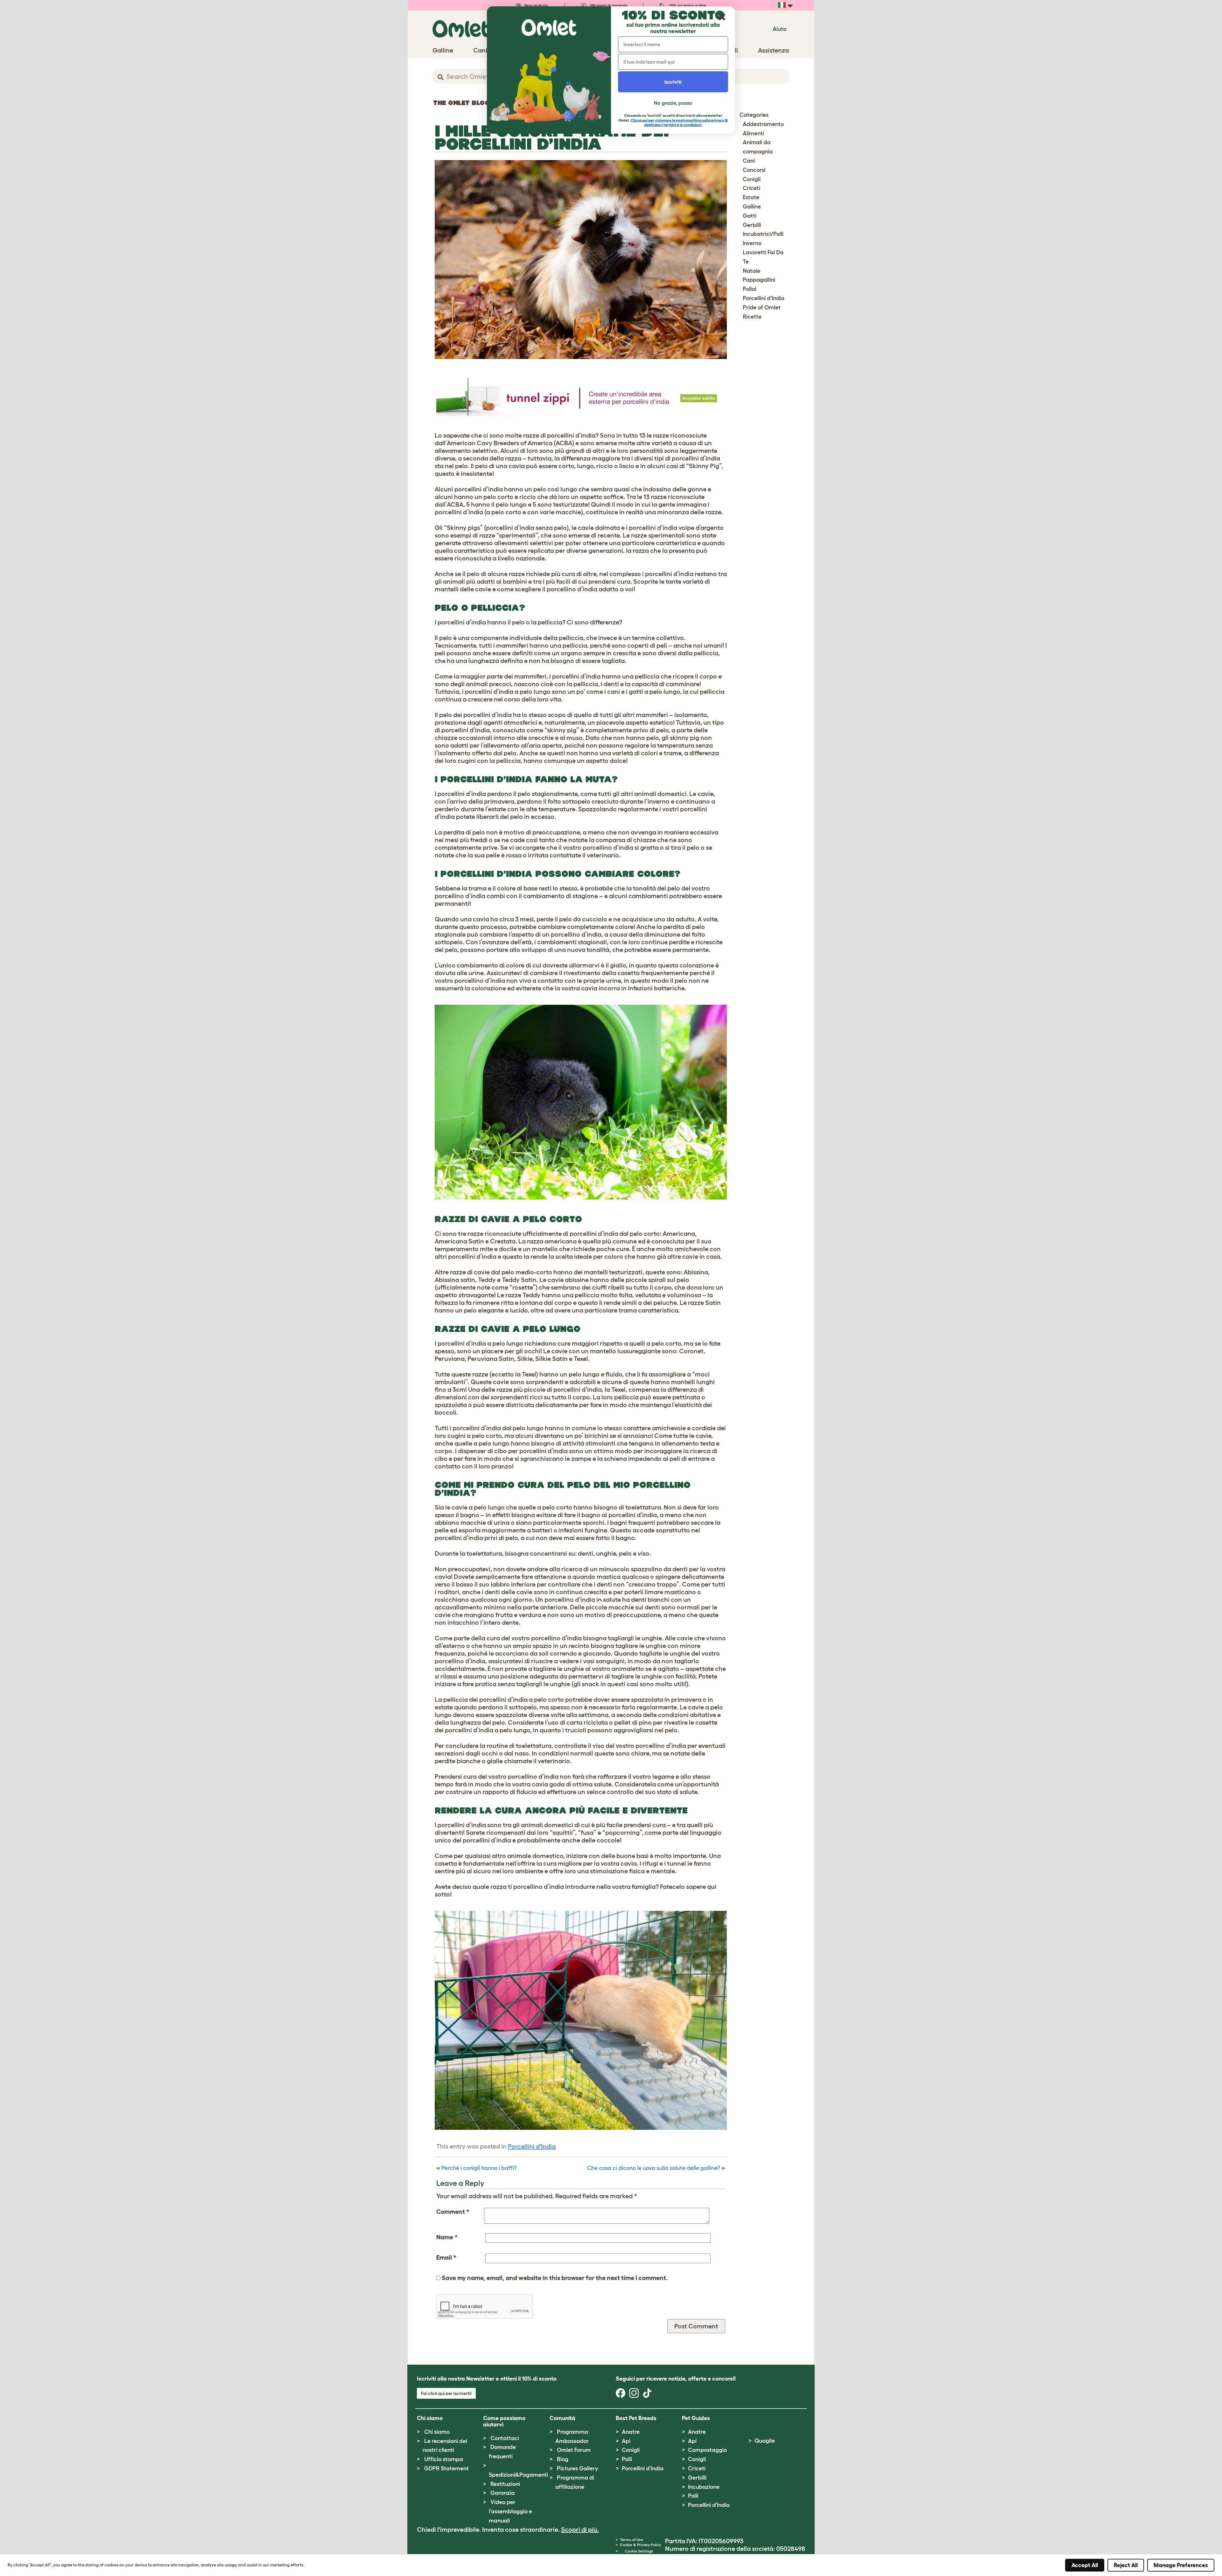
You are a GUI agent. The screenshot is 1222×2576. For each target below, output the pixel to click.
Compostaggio (707, 2450)
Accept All (1085, 2565)
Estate (751, 197)
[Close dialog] (722, 17)
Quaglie (765, 2441)
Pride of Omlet (762, 307)
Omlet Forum (574, 2450)
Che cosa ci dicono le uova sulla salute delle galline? (654, 2168)
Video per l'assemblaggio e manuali (510, 2511)
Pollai (750, 289)
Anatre (631, 2432)
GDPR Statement (446, 2468)
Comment (453, 2212)
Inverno (752, 243)
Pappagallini (759, 280)
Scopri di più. (580, 2530)
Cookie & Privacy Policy (640, 2545)
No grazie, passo (673, 103)
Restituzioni (505, 2484)
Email (446, 2257)
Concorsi (754, 170)
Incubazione (704, 2487)
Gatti (750, 216)
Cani (749, 161)
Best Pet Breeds (636, 2418)
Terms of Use (632, 2540)
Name (447, 2237)
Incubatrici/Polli (763, 234)
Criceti (751, 188)
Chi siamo (437, 2432)
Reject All (1126, 2565)
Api (626, 2441)
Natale (751, 271)
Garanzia (502, 2493)
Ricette (752, 317)
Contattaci (505, 2438)
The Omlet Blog (461, 103)
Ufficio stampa (444, 2459)
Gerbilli (752, 225)
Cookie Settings (639, 2551)
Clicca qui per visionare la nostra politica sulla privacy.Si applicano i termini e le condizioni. (679, 122)
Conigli (752, 179)
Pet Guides (696, 2418)
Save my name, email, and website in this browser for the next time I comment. (555, 2278)
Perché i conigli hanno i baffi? (479, 2168)
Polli (627, 2459)
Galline (752, 207)
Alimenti (753, 133)
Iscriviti (673, 82)
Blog (563, 2459)
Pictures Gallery (577, 2468)
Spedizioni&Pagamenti (518, 2475)
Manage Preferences (1181, 2565)
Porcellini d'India (532, 2146)
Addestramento (763, 124)
